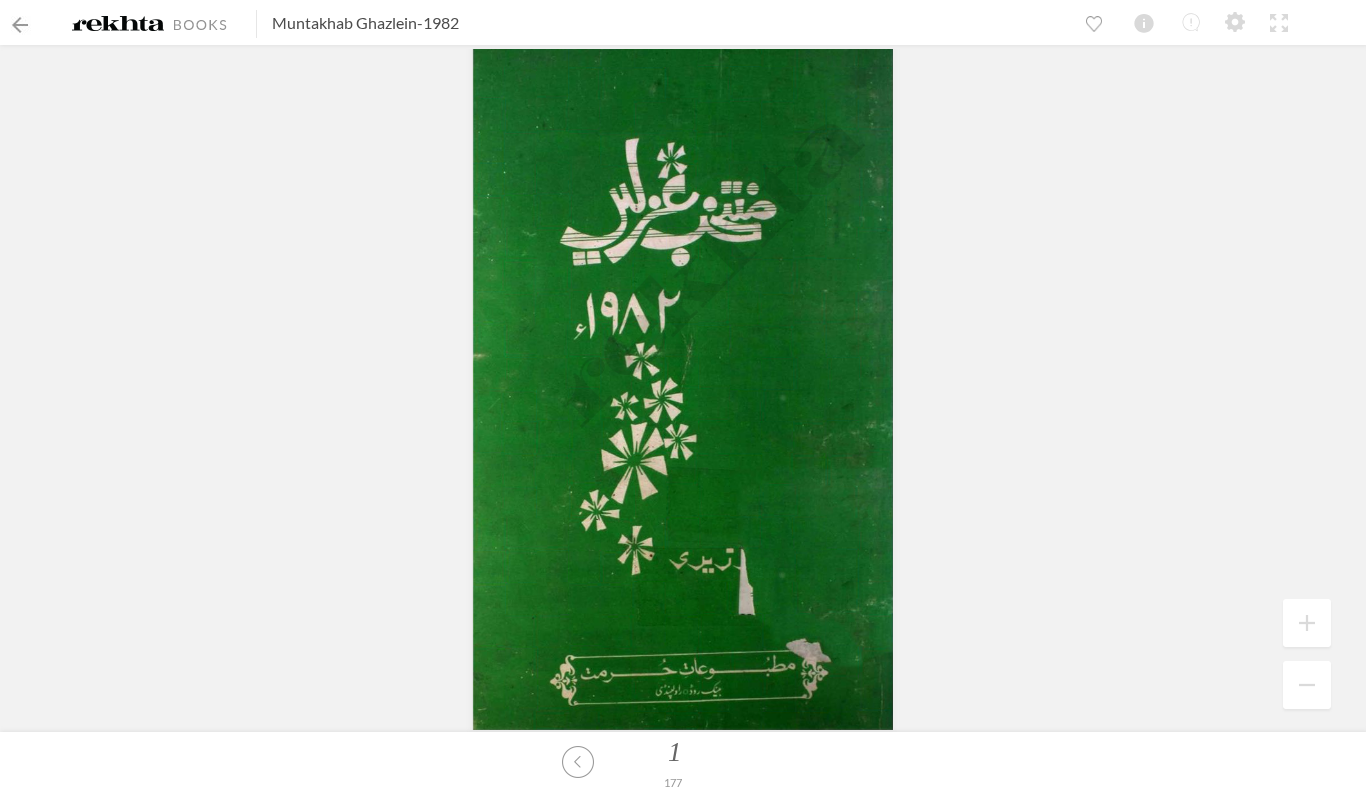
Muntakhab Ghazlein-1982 (365, 22)
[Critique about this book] (1191, 22)
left (578, 762)
